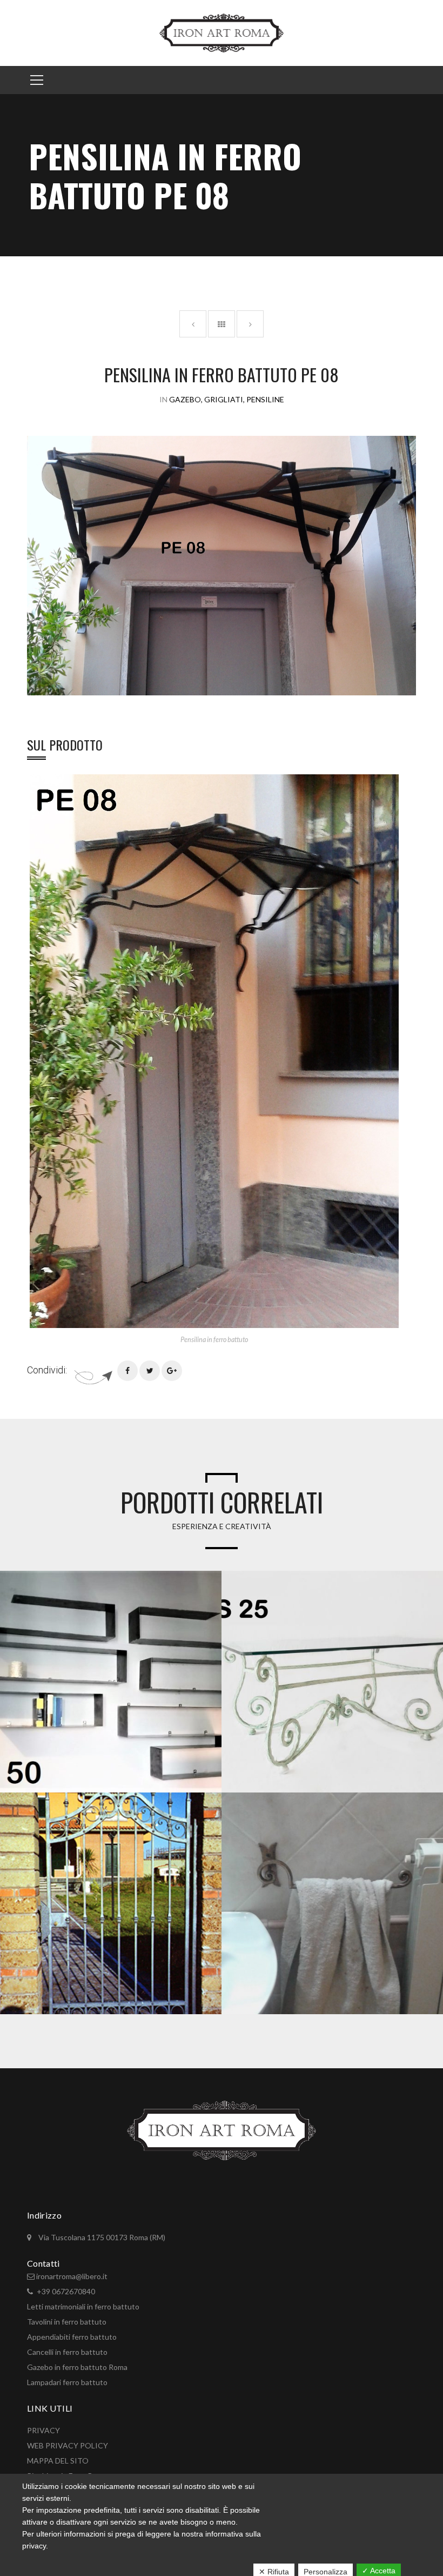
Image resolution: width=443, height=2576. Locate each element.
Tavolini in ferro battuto (67, 2322)
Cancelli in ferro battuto (67, 2352)
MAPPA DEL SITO (58, 2461)
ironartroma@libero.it (72, 2276)
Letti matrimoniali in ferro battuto (83, 2306)
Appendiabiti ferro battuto (72, 2337)
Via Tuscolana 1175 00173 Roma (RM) (101, 2237)
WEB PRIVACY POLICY (68, 2445)
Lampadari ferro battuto (67, 2382)
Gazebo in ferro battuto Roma (77, 2367)
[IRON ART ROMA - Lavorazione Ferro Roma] (221, 32)
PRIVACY (43, 2430)
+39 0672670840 (66, 2291)
